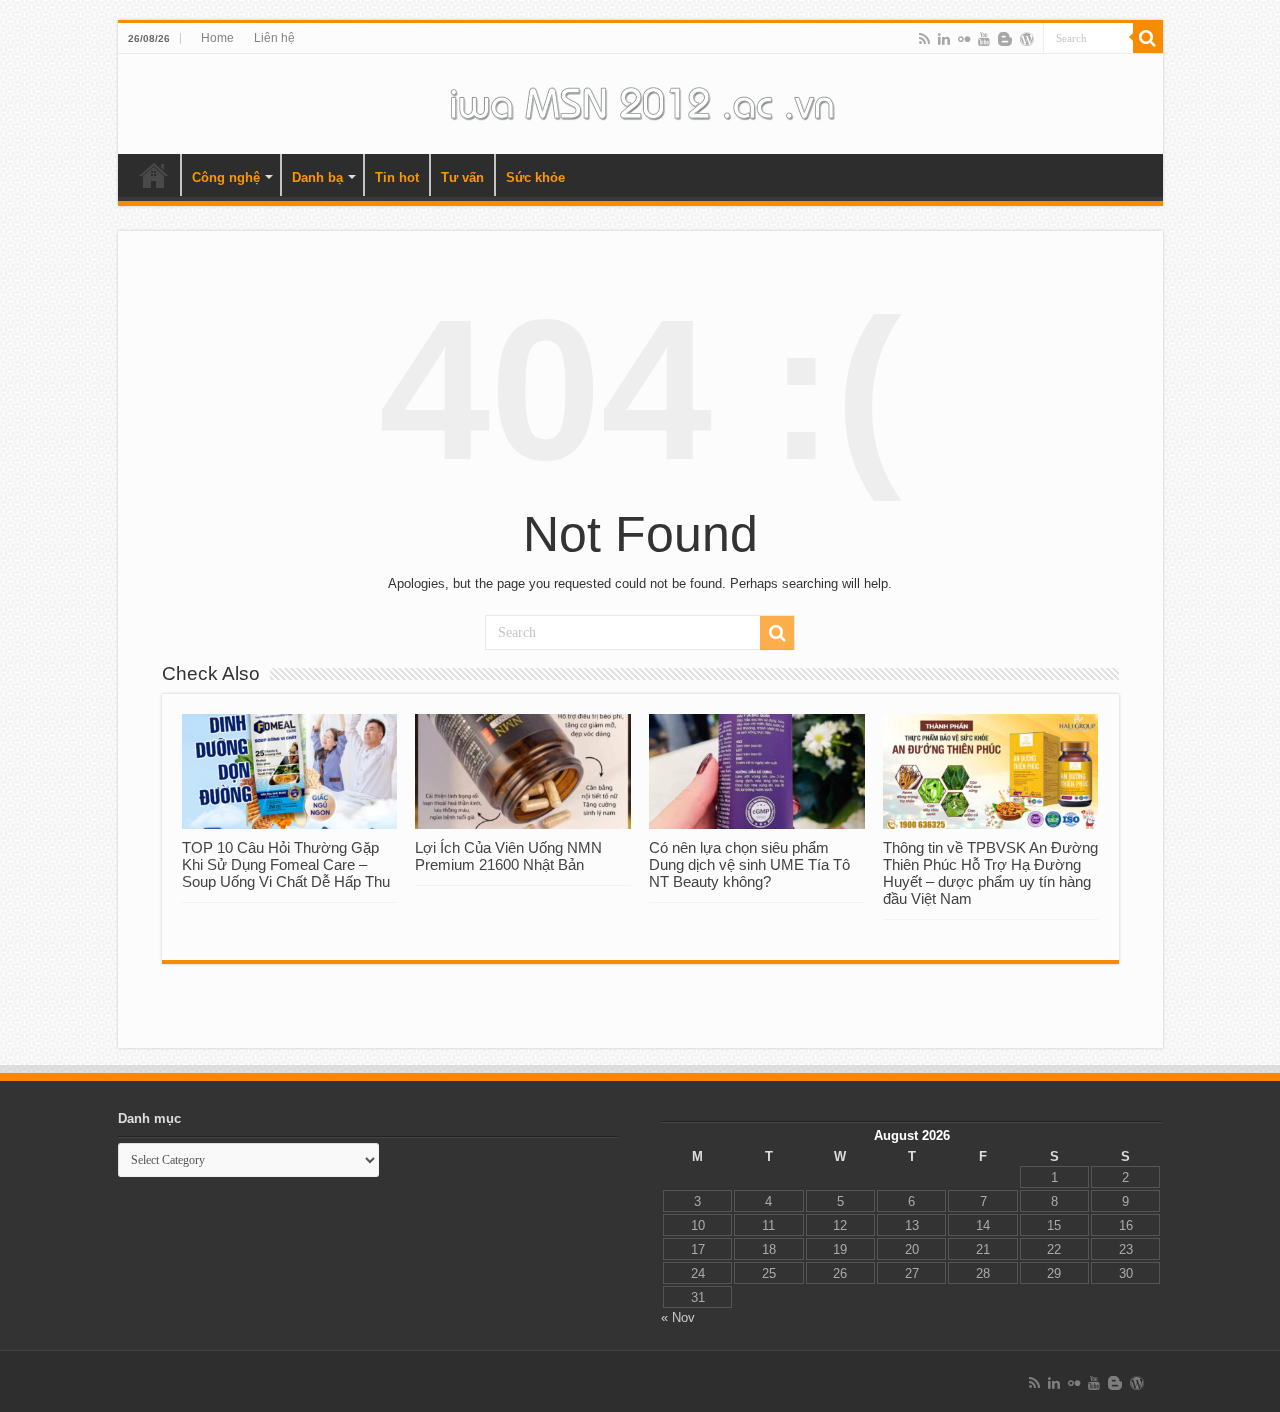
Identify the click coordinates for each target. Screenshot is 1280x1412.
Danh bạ (317, 177)
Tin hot (397, 177)
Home (217, 38)
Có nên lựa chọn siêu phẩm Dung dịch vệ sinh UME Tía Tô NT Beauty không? (749, 864)
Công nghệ (226, 177)
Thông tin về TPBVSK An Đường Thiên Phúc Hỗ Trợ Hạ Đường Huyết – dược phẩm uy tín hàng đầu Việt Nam (990, 873)
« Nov (678, 1317)
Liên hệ (274, 38)
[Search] (1148, 38)
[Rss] (924, 39)
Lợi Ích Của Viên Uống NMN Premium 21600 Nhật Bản (508, 856)
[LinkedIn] (944, 39)
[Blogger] (1005, 39)
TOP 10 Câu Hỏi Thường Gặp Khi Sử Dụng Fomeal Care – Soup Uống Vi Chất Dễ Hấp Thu (286, 864)
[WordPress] (1027, 39)
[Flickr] (964, 39)
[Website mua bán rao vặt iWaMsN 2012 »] (640, 100)
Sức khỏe (535, 177)
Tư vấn (462, 177)
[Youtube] (984, 39)
